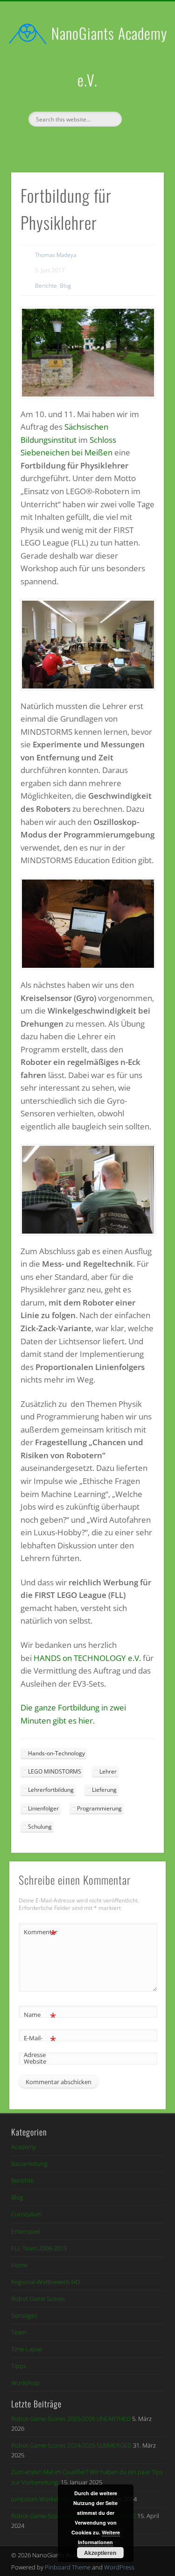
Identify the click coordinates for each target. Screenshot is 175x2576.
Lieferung (104, 1790)
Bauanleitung (29, 2164)
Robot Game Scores (38, 2299)
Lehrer (108, 1771)
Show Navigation (141, 84)
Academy (24, 2147)
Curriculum (26, 2214)
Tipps (19, 2366)
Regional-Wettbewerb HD (45, 2282)
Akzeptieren (100, 2553)
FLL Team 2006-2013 (39, 2248)
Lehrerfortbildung (51, 1790)
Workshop (25, 2383)
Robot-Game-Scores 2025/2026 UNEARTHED (71, 2419)
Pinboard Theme (68, 2567)
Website (35, 2061)
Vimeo (96, 142)
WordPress (119, 2567)
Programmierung (99, 1808)
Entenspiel (25, 2231)
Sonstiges (24, 2315)
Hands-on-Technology (56, 1753)
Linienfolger (43, 1808)
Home (19, 2265)
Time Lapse (27, 2349)
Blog (65, 286)
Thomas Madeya (56, 255)
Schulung (40, 1827)
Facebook (77, 142)
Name (40, 2016)
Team (19, 2332)
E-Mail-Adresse (40, 2046)
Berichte (46, 286)
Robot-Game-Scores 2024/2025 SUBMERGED (71, 2445)
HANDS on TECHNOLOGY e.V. (87, 1658)
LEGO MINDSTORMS (55, 1771)
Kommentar (40, 1933)
